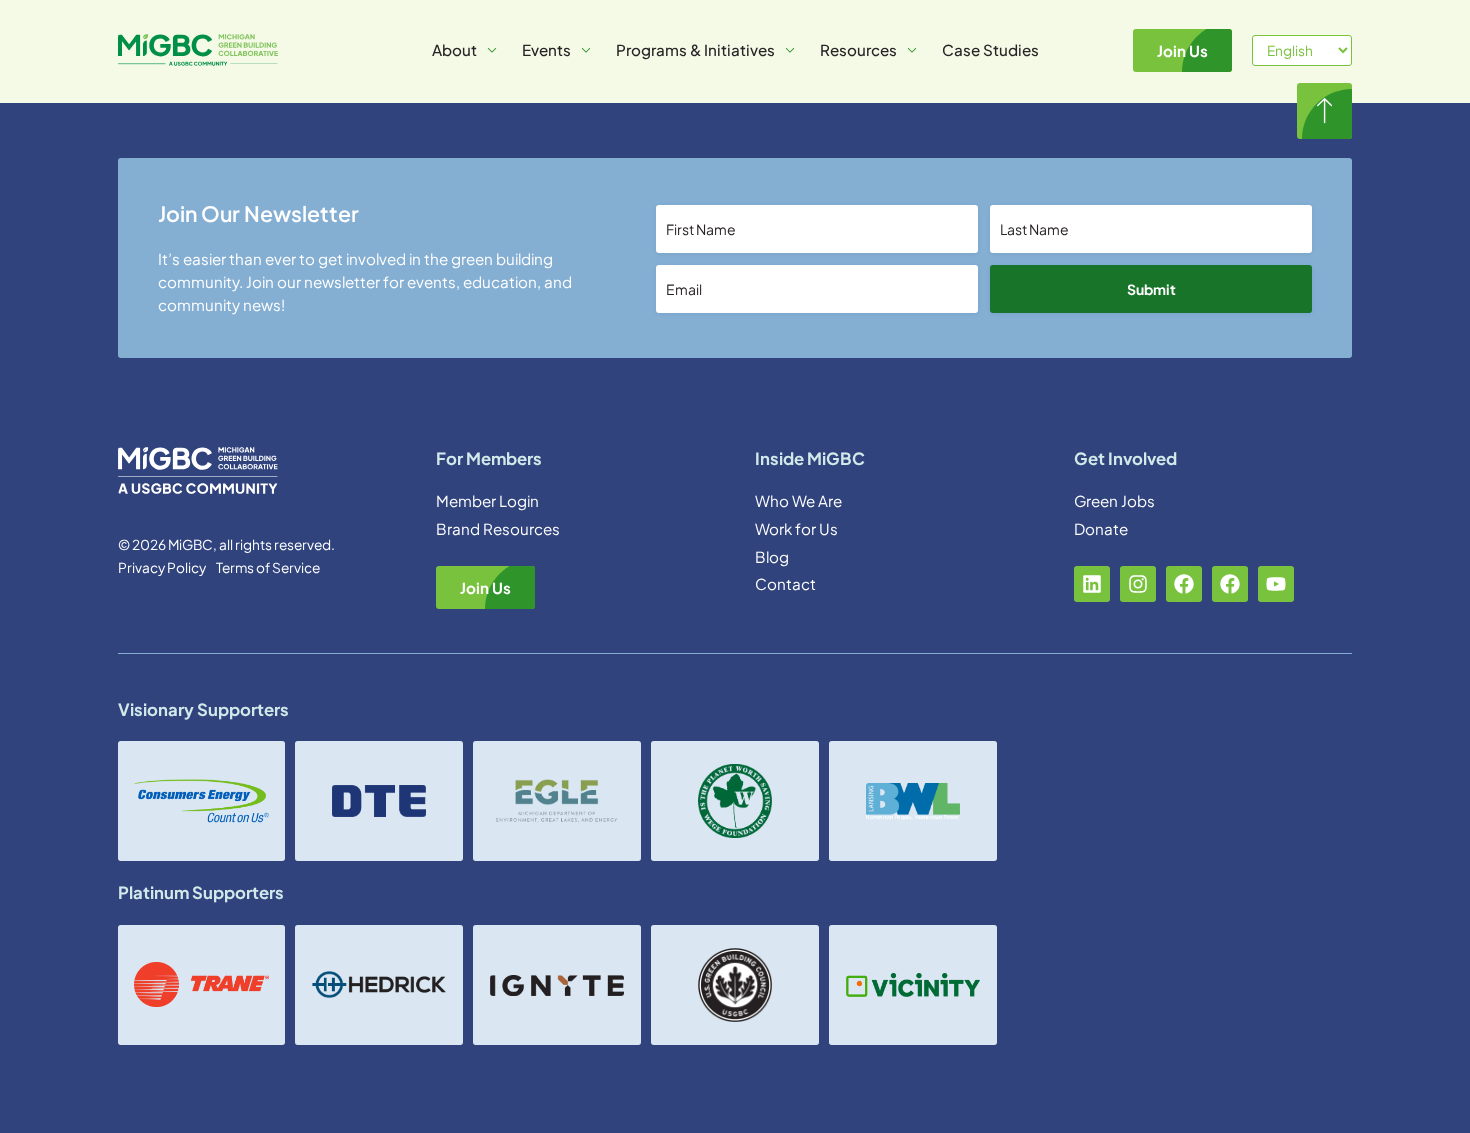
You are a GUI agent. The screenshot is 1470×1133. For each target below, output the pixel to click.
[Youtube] (1276, 584)
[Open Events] (586, 50)
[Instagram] (1138, 584)
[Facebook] (1184, 584)
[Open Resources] (912, 50)
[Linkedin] (1092, 584)
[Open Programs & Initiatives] (790, 50)
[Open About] (492, 50)
